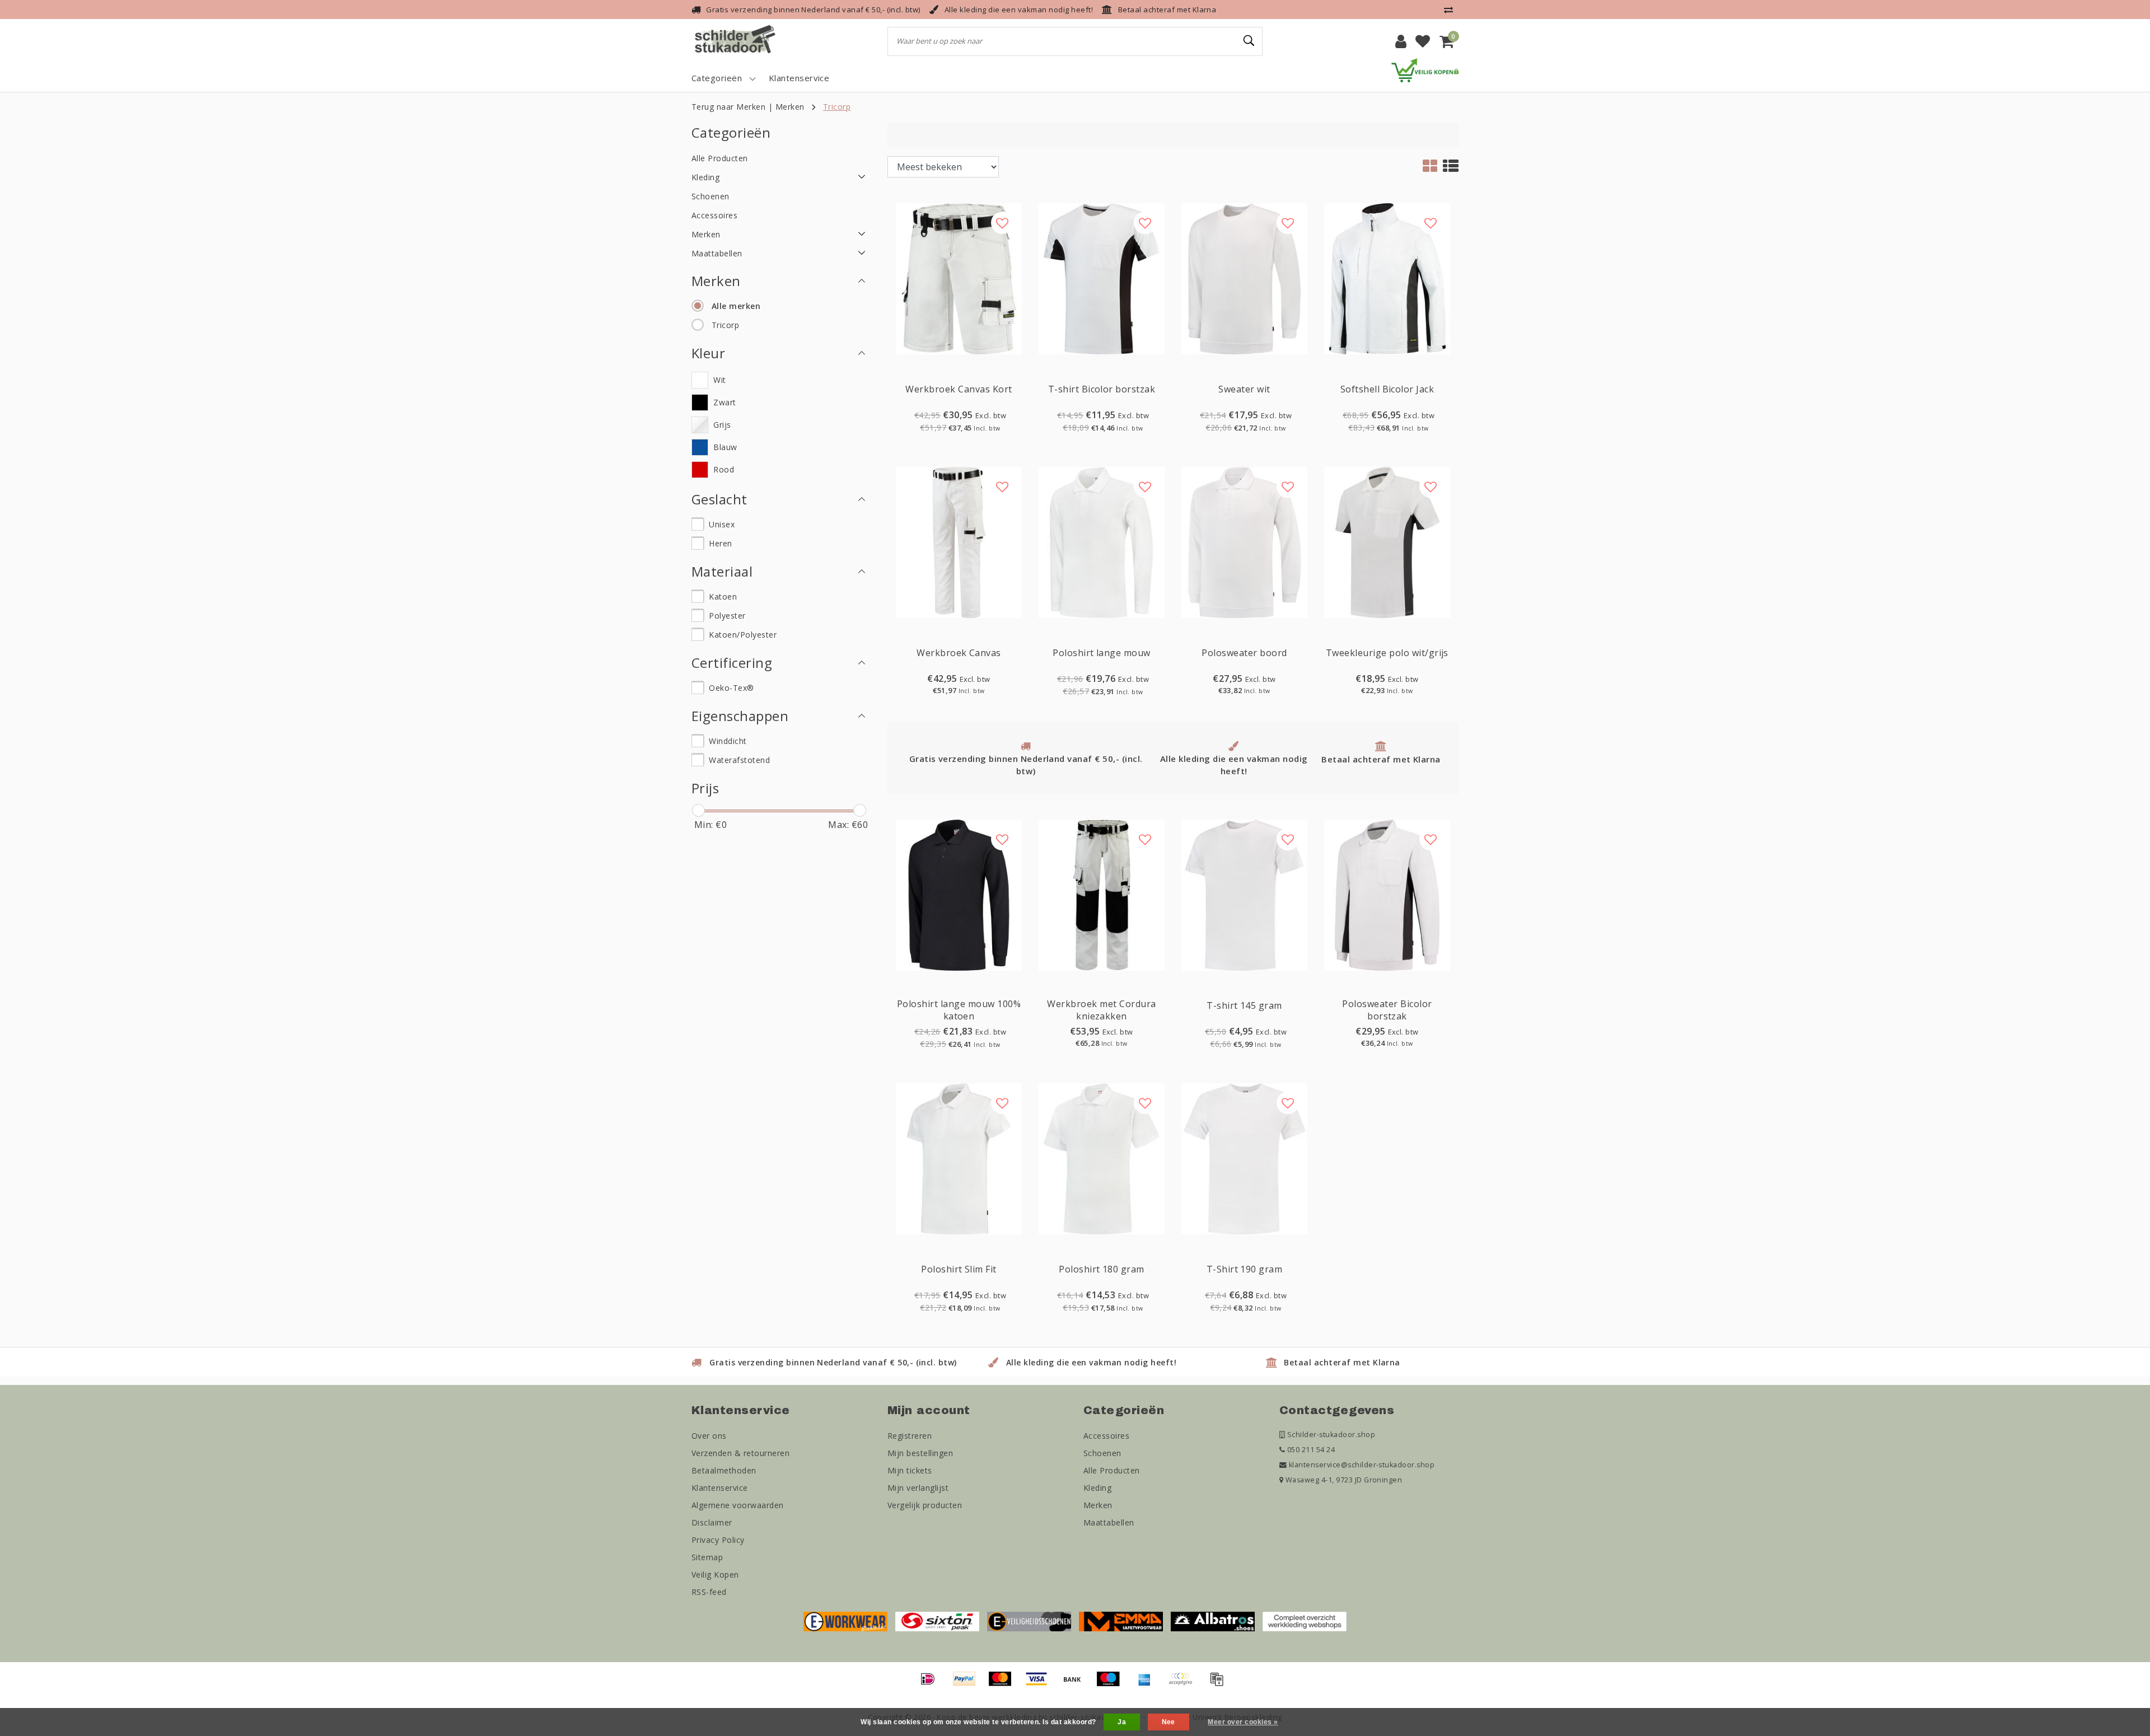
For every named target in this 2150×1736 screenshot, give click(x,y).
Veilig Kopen (715, 1574)
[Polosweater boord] (1244, 542)
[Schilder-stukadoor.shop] (736, 41)
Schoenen (1102, 1453)
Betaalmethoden (724, 1470)
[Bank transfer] (1076, 1684)
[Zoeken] (1249, 41)
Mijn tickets (910, 1470)
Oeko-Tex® (731, 688)
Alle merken (736, 306)
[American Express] (1148, 1684)
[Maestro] (1112, 1684)
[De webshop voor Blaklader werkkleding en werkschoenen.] (845, 1621)
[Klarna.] (1184, 1684)
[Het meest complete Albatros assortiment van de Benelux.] (1213, 1621)
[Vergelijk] (1451, 10)
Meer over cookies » (1243, 1722)
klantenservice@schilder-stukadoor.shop (1362, 1465)
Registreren (910, 1436)
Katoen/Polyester (743, 635)
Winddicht (728, 741)
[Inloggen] (1401, 41)
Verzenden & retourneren (740, 1453)
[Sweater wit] (1244, 278)
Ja (1122, 1722)
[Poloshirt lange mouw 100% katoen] (959, 894)
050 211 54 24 (1310, 1450)
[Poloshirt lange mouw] (1102, 542)
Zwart (725, 402)
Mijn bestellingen (920, 1453)
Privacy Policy (718, 1540)
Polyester (727, 616)
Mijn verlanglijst (918, 1488)
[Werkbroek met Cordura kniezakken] (1102, 894)
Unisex (722, 524)
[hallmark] (1425, 69)
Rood (724, 469)
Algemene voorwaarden (738, 1505)
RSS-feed (709, 1592)
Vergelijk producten (925, 1505)
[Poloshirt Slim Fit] (959, 1158)
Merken (790, 107)
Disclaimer (712, 1522)
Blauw (725, 447)
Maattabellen (1109, 1522)
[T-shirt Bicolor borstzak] (1102, 278)
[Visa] (1040, 1684)
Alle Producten (1112, 1470)
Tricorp (837, 107)
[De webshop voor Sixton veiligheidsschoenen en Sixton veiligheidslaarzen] (937, 1621)
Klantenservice (720, 1488)
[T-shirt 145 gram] (1244, 894)
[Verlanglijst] (1423, 41)
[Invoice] (1219, 1684)
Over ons (709, 1436)
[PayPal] (968, 1684)
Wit (719, 380)
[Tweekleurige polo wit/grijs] (1387, 542)
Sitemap (707, 1557)
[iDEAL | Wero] (932, 1684)
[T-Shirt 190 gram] (1244, 1158)
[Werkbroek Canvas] (959, 542)
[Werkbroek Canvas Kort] (959, 278)
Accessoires (1106, 1436)
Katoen (723, 596)
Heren (720, 543)
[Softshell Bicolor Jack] (1387, 278)
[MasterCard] (1004, 1684)
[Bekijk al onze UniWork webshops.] (1305, 1621)
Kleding (1097, 1488)
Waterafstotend (739, 760)
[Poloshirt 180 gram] (1102, 1158)
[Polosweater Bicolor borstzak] (1387, 894)
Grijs (722, 425)
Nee (1169, 1722)
